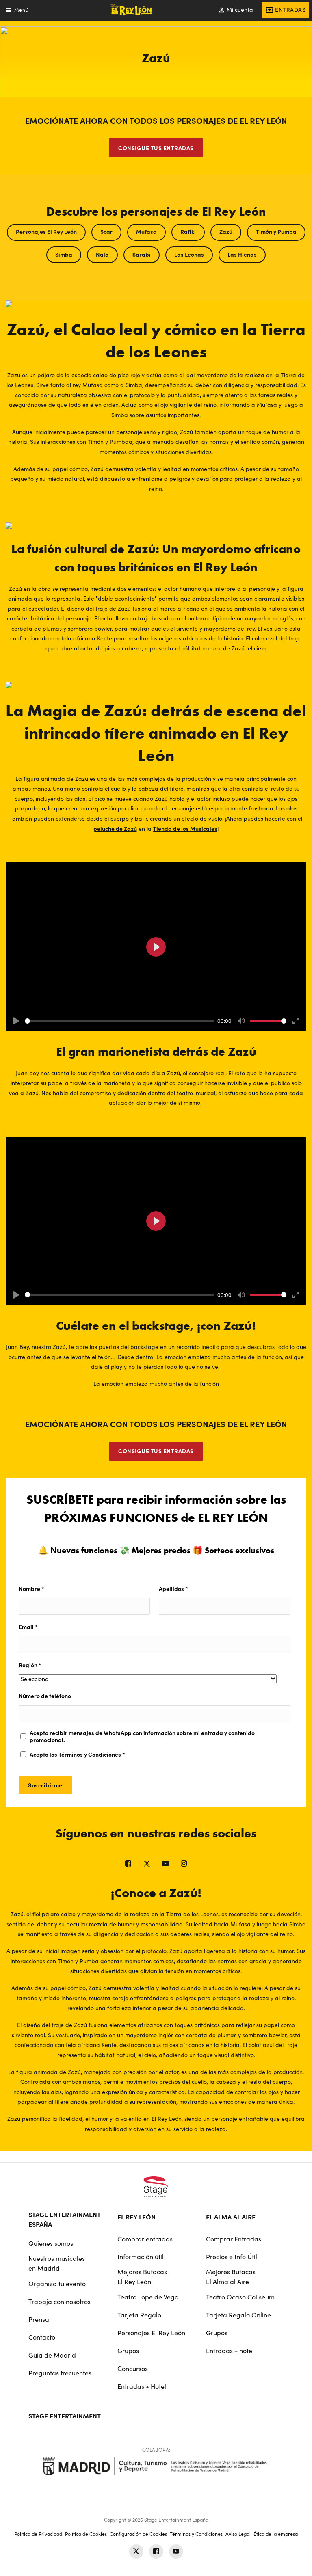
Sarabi (142, 254)
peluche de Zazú (115, 828)
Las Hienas (242, 254)
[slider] (120, 1021)
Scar (106, 231)
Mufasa (146, 231)
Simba (64, 254)
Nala (102, 254)
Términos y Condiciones (90, 1754)
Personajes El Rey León (46, 231)
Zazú (226, 231)
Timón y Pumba (276, 231)
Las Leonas (189, 254)
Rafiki (188, 231)
